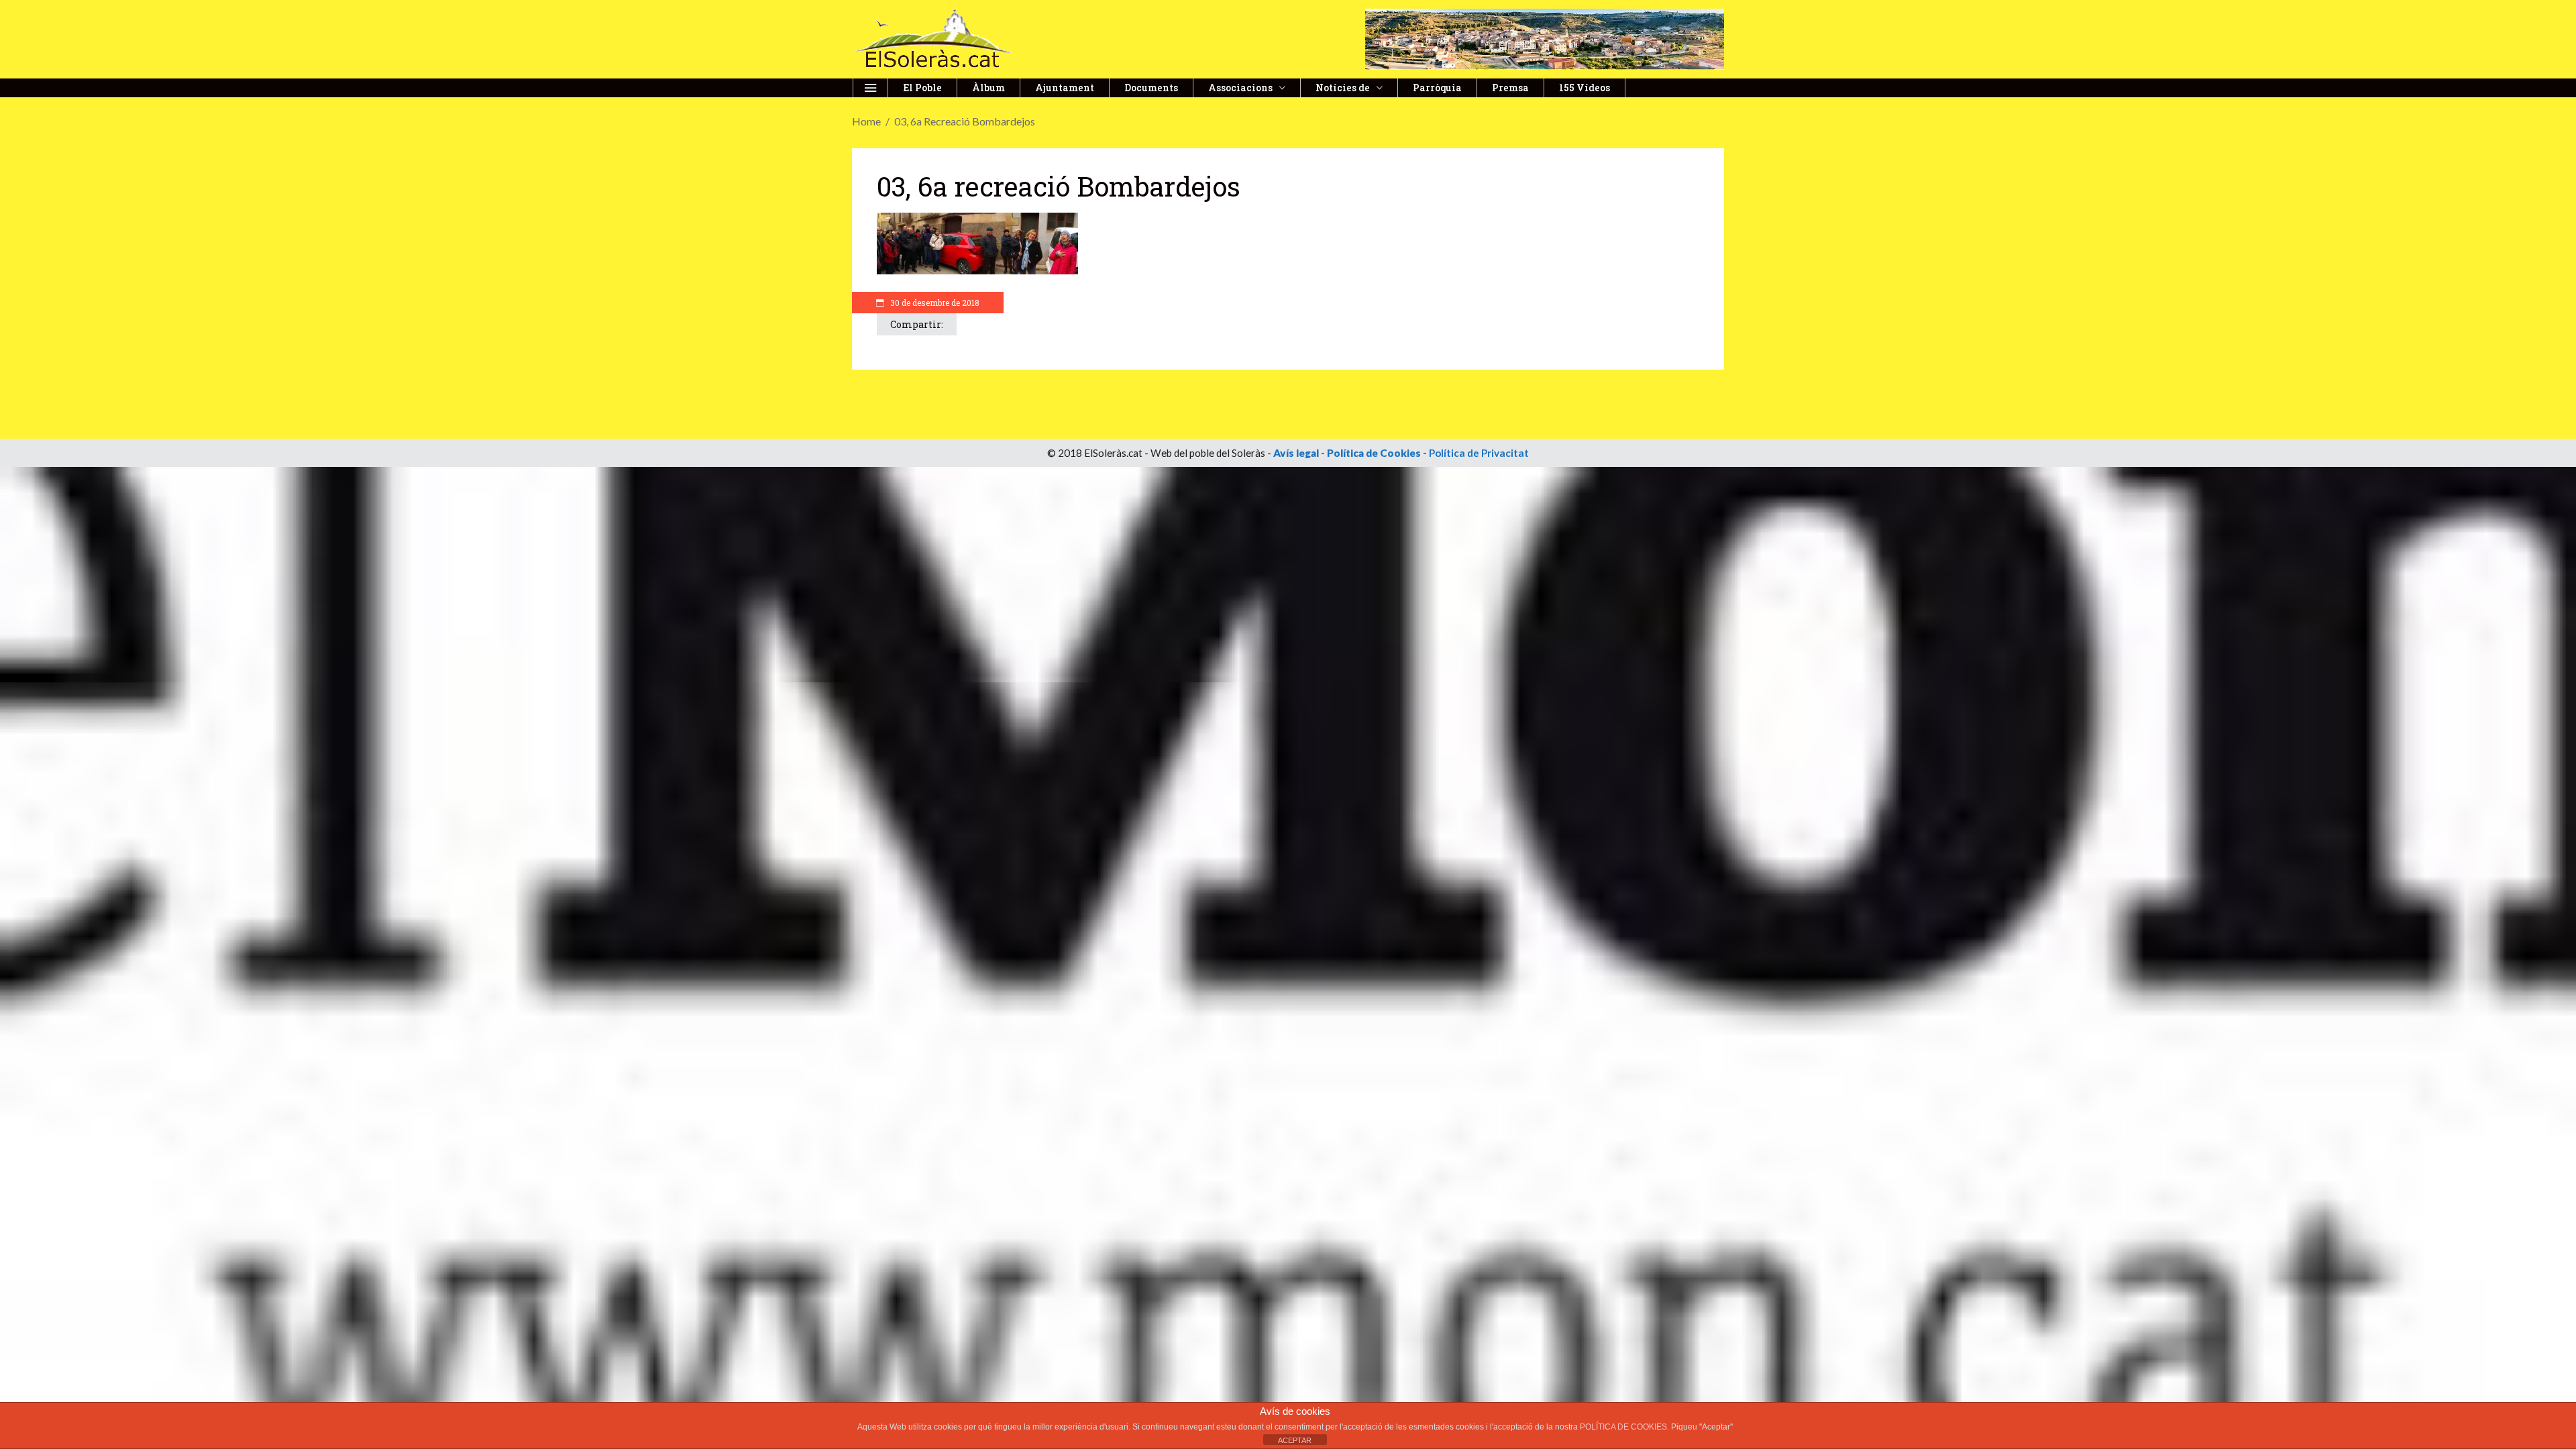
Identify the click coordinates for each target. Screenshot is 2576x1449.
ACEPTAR (1295, 1440)
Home (866, 121)
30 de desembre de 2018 (934, 303)
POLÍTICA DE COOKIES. (1625, 1427)
